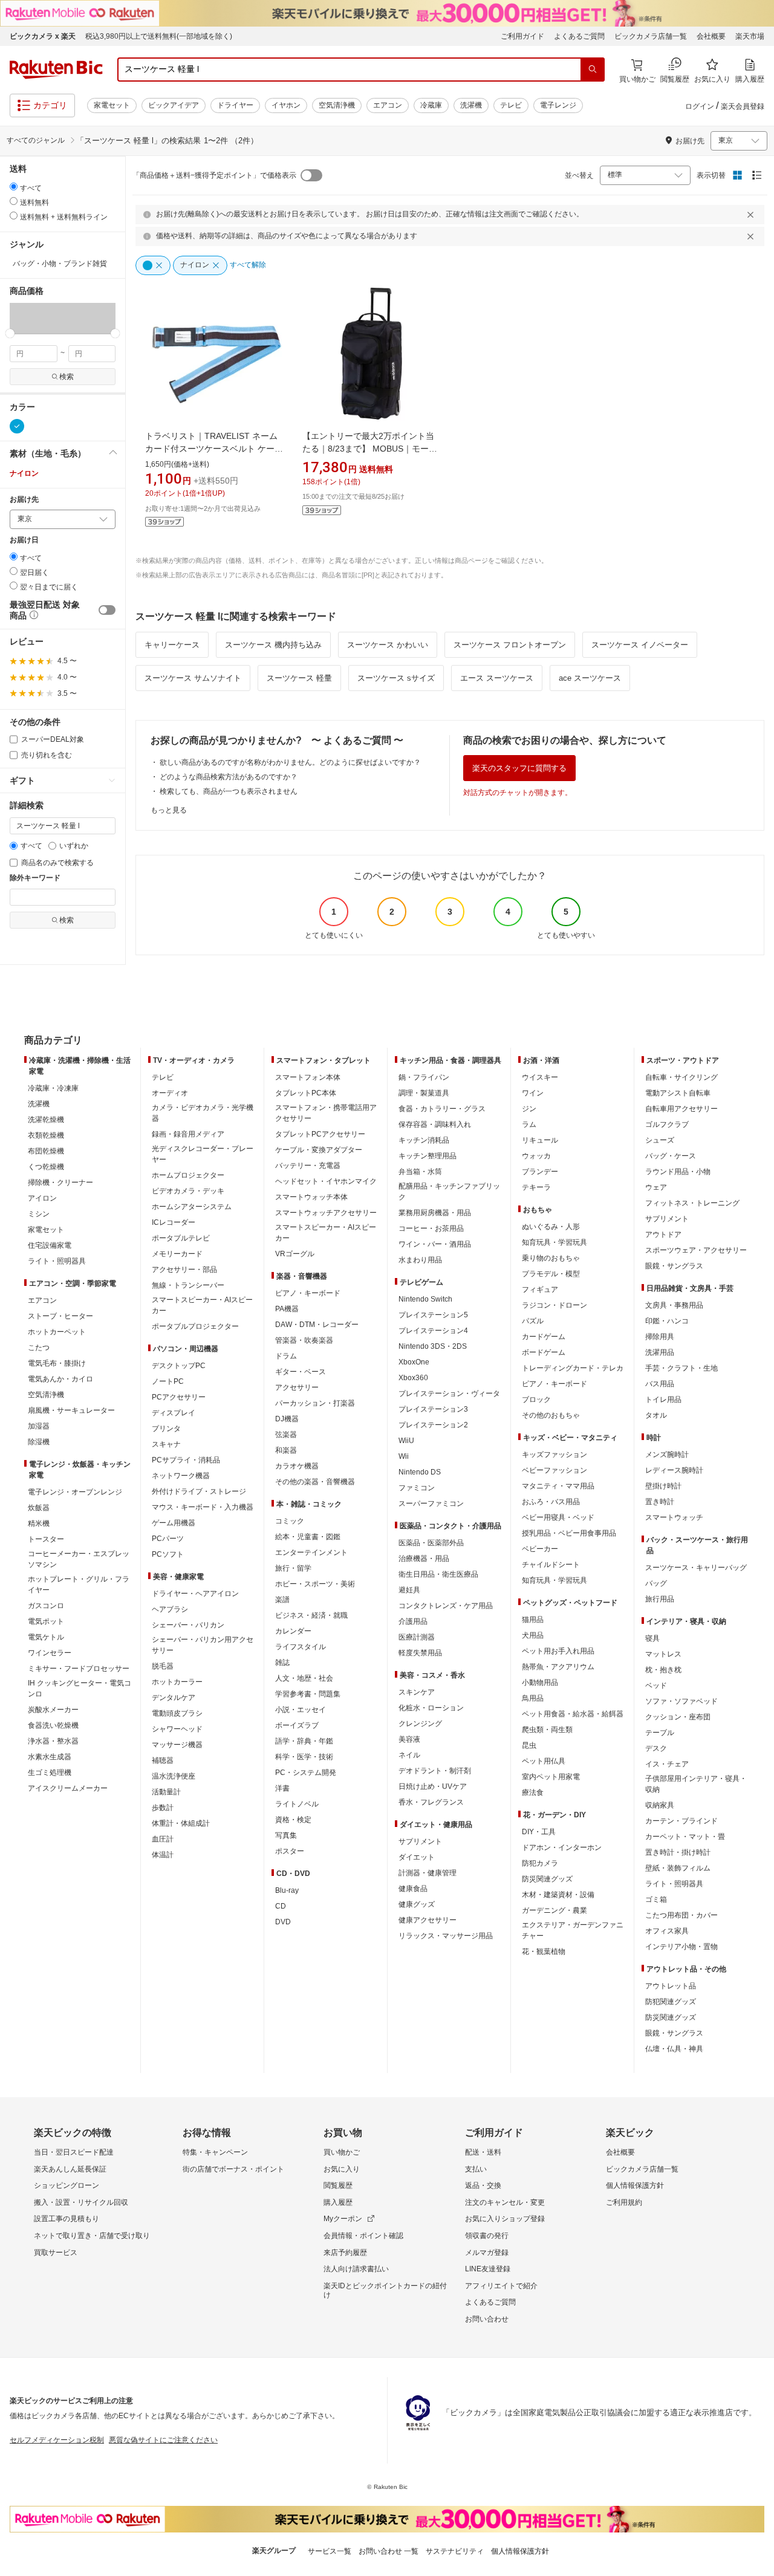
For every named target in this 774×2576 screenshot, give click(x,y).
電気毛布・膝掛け (57, 1363)
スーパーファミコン (431, 1504)
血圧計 (163, 1839)
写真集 (286, 1835)
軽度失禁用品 (420, 1653)
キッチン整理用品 (428, 1156)
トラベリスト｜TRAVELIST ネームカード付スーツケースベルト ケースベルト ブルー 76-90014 (214, 449)
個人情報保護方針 (635, 2185)
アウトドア (663, 1234)
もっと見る (169, 810)
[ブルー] (17, 426)
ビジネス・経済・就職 (311, 1615)
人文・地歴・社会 (304, 1678)
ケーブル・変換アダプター (319, 1150)
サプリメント (420, 1841)
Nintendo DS (420, 1472)
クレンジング (420, 1724)
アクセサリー (297, 1387)
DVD (283, 1922)
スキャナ (166, 1444)
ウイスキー (540, 1077)
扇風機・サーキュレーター (71, 1410)
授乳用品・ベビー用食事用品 (569, 1533)
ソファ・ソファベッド (681, 1701)
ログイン (700, 106)
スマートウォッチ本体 (311, 1197)
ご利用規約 (624, 2202)
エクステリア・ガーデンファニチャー (573, 1930)
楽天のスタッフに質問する (519, 768)
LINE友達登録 (488, 2269)
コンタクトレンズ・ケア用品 (446, 1606)
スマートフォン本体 (308, 1077)
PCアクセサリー (179, 1397)
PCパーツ (168, 1539)
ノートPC (168, 1381)
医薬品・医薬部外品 (431, 1543)
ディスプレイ (174, 1413)
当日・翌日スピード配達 (74, 2152)
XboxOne (414, 1362)
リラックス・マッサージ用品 (446, 1936)
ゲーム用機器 (174, 1523)
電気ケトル (46, 1637)
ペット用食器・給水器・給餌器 (573, 1714)
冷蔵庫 (431, 105)
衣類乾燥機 (46, 1135)
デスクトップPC (179, 1366)
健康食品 (413, 1889)
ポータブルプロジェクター (195, 1326)
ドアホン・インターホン (562, 1848)
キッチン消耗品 (424, 1140)
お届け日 (24, 540)
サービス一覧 (330, 2551)
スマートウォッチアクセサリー (326, 1213)
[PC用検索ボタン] (593, 70)
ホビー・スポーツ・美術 (315, 1584)
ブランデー (540, 1172)
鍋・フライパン (424, 1077)
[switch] (107, 610)
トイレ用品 (663, 1400)
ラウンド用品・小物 (678, 1172)
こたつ (39, 1348)
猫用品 (533, 1620)
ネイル (409, 1755)
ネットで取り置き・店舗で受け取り (92, 2236)
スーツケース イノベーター (640, 645)
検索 (67, 377)
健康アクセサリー (428, 1920)
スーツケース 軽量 (299, 678)
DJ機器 (287, 1419)
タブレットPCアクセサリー (320, 1134)
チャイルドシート (551, 1565)
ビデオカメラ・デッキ (188, 1191)
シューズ (660, 1140)
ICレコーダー (174, 1222)
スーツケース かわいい (388, 645)
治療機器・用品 (424, 1559)
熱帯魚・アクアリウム (558, 1667)
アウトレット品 (671, 1986)
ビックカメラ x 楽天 (43, 36)
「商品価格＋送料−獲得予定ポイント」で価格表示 (214, 175)
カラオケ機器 (297, 1466)
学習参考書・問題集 (308, 1694)
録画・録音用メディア (188, 1134)
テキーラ (536, 1187)
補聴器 (163, 1760)
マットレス (663, 1654)
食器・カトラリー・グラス (442, 1109)
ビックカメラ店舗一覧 (651, 36)
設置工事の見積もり (67, 2219)
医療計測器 (417, 1637)
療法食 (533, 1792)
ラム (529, 1124)
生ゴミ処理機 (50, 1773)
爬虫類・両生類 (547, 1730)
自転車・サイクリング (681, 1077)
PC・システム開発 (306, 1773)
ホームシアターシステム (192, 1207)
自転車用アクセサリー (681, 1109)
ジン (529, 1109)
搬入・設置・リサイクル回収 (81, 2202)
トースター (46, 1539)
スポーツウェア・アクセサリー (696, 1250)
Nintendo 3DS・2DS (433, 1346)
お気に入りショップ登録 (505, 2219)
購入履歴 (338, 2202)
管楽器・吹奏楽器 (304, 1340)
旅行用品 (660, 1599)
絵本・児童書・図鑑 (308, 1537)
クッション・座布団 (678, 1717)
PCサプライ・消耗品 (186, 1460)
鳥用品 (533, 1698)
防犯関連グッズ (671, 2002)
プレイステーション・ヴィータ (449, 1393)
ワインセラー (50, 1653)
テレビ (511, 105)
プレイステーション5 (433, 1315)
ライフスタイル (301, 1647)
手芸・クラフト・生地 (681, 1368)
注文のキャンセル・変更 (505, 2202)
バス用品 (660, 1384)
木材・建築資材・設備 (558, 1895)
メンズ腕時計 (667, 1455)
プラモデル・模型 (551, 1274)
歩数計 (163, 1808)
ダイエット (417, 1857)
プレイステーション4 (433, 1331)
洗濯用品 (660, 1352)
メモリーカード (177, 1254)
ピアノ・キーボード (308, 1293)
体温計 (163, 1855)
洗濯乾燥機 (46, 1120)
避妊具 (409, 1590)
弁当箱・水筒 (420, 1172)
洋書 (282, 1788)
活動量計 (166, 1792)
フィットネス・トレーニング (692, 1203)
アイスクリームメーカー (68, 1788)
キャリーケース (172, 645)
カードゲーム (544, 1337)
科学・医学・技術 (304, 1757)
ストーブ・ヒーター (60, 1316)
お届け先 (24, 500)
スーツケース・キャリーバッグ (696, 1568)
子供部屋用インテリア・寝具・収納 (696, 1784)
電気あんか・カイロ (60, 1379)
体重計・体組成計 (181, 1823)
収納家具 (660, 1805)
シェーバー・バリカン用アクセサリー (203, 1645)
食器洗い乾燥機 (53, 1725)
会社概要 (711, 36)
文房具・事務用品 (674, 1305)
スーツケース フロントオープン (510, 645)
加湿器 (39, 1426)
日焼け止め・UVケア (433, 1786)
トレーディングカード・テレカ (573, 1368)
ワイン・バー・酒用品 (435, 1244)
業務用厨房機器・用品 (435, 1213)
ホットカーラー (177, 1682)
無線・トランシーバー (188, 1285)
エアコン (388, 105)
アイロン (42, 1198)
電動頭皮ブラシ (177, 1713)
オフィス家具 (667, 1931)
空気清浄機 (337, 105)
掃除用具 (660, 1337)
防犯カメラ (540, 1863)
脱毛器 (163, 1666)
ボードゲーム (544, 1352)
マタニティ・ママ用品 (558, 1486)
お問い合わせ (487, 2319)
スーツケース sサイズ (396, 678)
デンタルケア (174, 1698)
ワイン (533, 1093)
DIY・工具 (539, 1832)
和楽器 (286, 1450)
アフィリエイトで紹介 (501, 2286)
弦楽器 (286, 1435)
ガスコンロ (46, 1606)
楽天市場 (750, 36)
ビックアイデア (174, 105)
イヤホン (286, 105)
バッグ (656, 1583)
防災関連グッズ (547, 1879)
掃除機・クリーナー (60, 1183)
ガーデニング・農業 (554, 1910)
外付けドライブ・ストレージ (199, 1491)
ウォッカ (536, 1156)
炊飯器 (39, 1508)
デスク (656, 1748)
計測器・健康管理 (428, 1873)
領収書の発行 (487, 2236)
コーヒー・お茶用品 (431, 1228)
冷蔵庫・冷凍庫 (53, 1088)
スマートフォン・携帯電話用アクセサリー (326, 1113)
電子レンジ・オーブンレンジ (75, 1492)
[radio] (14, 187)
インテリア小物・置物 (681, 1947)
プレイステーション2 (433, 1425)
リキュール (540, 1140)
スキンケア (417, 1692)
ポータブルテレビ (181, 1238)
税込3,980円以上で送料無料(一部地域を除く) (159, 36)
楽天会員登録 (743, 106)
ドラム (286, 1356)
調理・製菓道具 (424, 1093)
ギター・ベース (301, 1372)
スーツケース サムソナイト (193, 678)
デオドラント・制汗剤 (435, 1771)
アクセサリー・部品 (184, 1270)
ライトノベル (297, 1804)
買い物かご (342, 2152)
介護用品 (413, 1621)
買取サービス (56, 2253)
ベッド (656, 1685)
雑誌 (282, 1663)
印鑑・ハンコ (667, 1321)
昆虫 (529, 1745)
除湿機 (39, 1442)
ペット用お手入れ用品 (558, 1651)
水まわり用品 (420, 1260)
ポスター (290, 1851)
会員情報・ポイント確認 (363, 2236)
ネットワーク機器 (181, 1476)
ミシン (39, 1214)
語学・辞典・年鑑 (304, 1741)
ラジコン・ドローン (554, 1305)
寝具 (652, 1638)
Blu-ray (287, 1890)
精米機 (39, 1523)
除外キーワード (35, 878)
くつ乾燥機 (46, 1167)
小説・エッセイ (301, 1710)
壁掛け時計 (663, 1486)
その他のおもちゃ (551, 1415)
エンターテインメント (311, 1552)
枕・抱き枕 (663, 1670)
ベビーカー (540, 1549)
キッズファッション (554, 1455)
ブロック (536, 1400)
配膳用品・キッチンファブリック (449, 1192)
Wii (404, 1456)
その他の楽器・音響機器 (315, 1482)
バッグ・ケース (671, 1156)
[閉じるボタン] (752, 215)
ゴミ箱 (656, 1900)
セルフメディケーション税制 (57, 2440)
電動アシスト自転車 (678, 1093)
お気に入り (342, 2169)
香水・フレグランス (431, 1802)
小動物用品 (540, 1682)
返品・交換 (483, 2185)
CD (281, 1906)
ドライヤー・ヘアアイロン (195, 1594)
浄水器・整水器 (53, 1741)
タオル (656, 1415)
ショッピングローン (67, 2185)
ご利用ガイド (522, 36)
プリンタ (166, 1429)
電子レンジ (558, 105)
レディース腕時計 (674, 1470)
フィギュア (540, 1290)
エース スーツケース (497, 678)
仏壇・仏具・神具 (674, 2049)
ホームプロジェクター (188, 1175)
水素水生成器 (50, 1757)
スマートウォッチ (674, 1517)
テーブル (660, 1733)
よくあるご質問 (579, 36)
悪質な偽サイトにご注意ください (163, 2440)
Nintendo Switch (425, 1299)
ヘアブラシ (170, 1609)
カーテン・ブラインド (681, 1821)
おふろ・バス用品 (551, 1502)
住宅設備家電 (50, 1245)
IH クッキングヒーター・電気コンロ (80, 1689)
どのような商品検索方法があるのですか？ (229, 777)
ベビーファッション (554, 1470)
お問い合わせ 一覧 (389, 2551)
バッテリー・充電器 (308, 1166)
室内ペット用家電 (551, 1777)
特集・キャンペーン (215, 2152)
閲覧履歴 (338, 2185)
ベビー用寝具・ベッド (558, 1517)
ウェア (656, 1187)
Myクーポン (343, 2219)
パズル (533, 1321)
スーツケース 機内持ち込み (273, 645)
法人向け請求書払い (356, 2269)
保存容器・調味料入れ (435, 1124)
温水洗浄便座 (174, 1776)
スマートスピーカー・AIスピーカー (202, 1305)
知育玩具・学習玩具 (554, 1242)
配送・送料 (483, 2152)
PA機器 (287, 1309)
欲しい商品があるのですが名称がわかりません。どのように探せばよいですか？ (290, 762)
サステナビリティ (455, 2551)
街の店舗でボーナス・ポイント (233, 2169)
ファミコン (417, 1488)
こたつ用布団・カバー (681, 1915)
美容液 (409, 1739)
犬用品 (533, 1635)
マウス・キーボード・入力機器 (203, 1507)
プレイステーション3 (433, 1409)
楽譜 (282, 1600)
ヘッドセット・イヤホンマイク (326, 1181)
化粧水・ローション (431, 1708)
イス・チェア (667, 1764)
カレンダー (293, 1631)
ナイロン (24, 473)
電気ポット (46, 1621)
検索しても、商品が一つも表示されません (229, 791)
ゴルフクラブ (667, 1124)
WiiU (406, 1441)
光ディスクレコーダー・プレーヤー (203, 1154)
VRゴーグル (295, 1254)
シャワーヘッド (177, 1729)
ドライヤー (235, 105)
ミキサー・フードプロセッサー (79, 1669)
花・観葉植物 (544, 1951)
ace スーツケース (590, 678)
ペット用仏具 (544, 1761)
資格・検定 (293, 1820)
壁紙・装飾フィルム (678, 1868)
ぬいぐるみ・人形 (551, 1227)
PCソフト (168, 1554)
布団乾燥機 (46, 1151)
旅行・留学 (293, 1568)
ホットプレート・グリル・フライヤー (79, 1585)
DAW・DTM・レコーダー (317, 1325)
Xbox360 (413, 1378)
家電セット (112, 105)
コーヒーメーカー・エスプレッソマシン (79, 1559)
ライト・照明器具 (57, 1261)
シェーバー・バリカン (188, 1625)
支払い (476, 2169)
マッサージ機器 (177, 1745)
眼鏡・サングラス (674, 1266)
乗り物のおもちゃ (551, 1258)
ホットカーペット (57, 1332)
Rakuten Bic (56, 70)
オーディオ (170, 1093)
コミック (290, 1521)
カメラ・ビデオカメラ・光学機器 (203, 1113)
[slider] (10, 333)
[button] (36, 318)
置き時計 (660, 1502)
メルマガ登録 (487, 2253)
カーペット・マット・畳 (685, 1837)
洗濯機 (471, 105)
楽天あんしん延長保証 (70, 2169)
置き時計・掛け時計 (678, 1852)
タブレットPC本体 (306, 1093)
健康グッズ (417, 1904)
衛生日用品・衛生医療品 (438, 1574)
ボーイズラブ (297, 1725)
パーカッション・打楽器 (315, 1403)
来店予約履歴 (345, 2253)
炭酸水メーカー (53, 1710)
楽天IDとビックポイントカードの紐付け (385, 2291)
